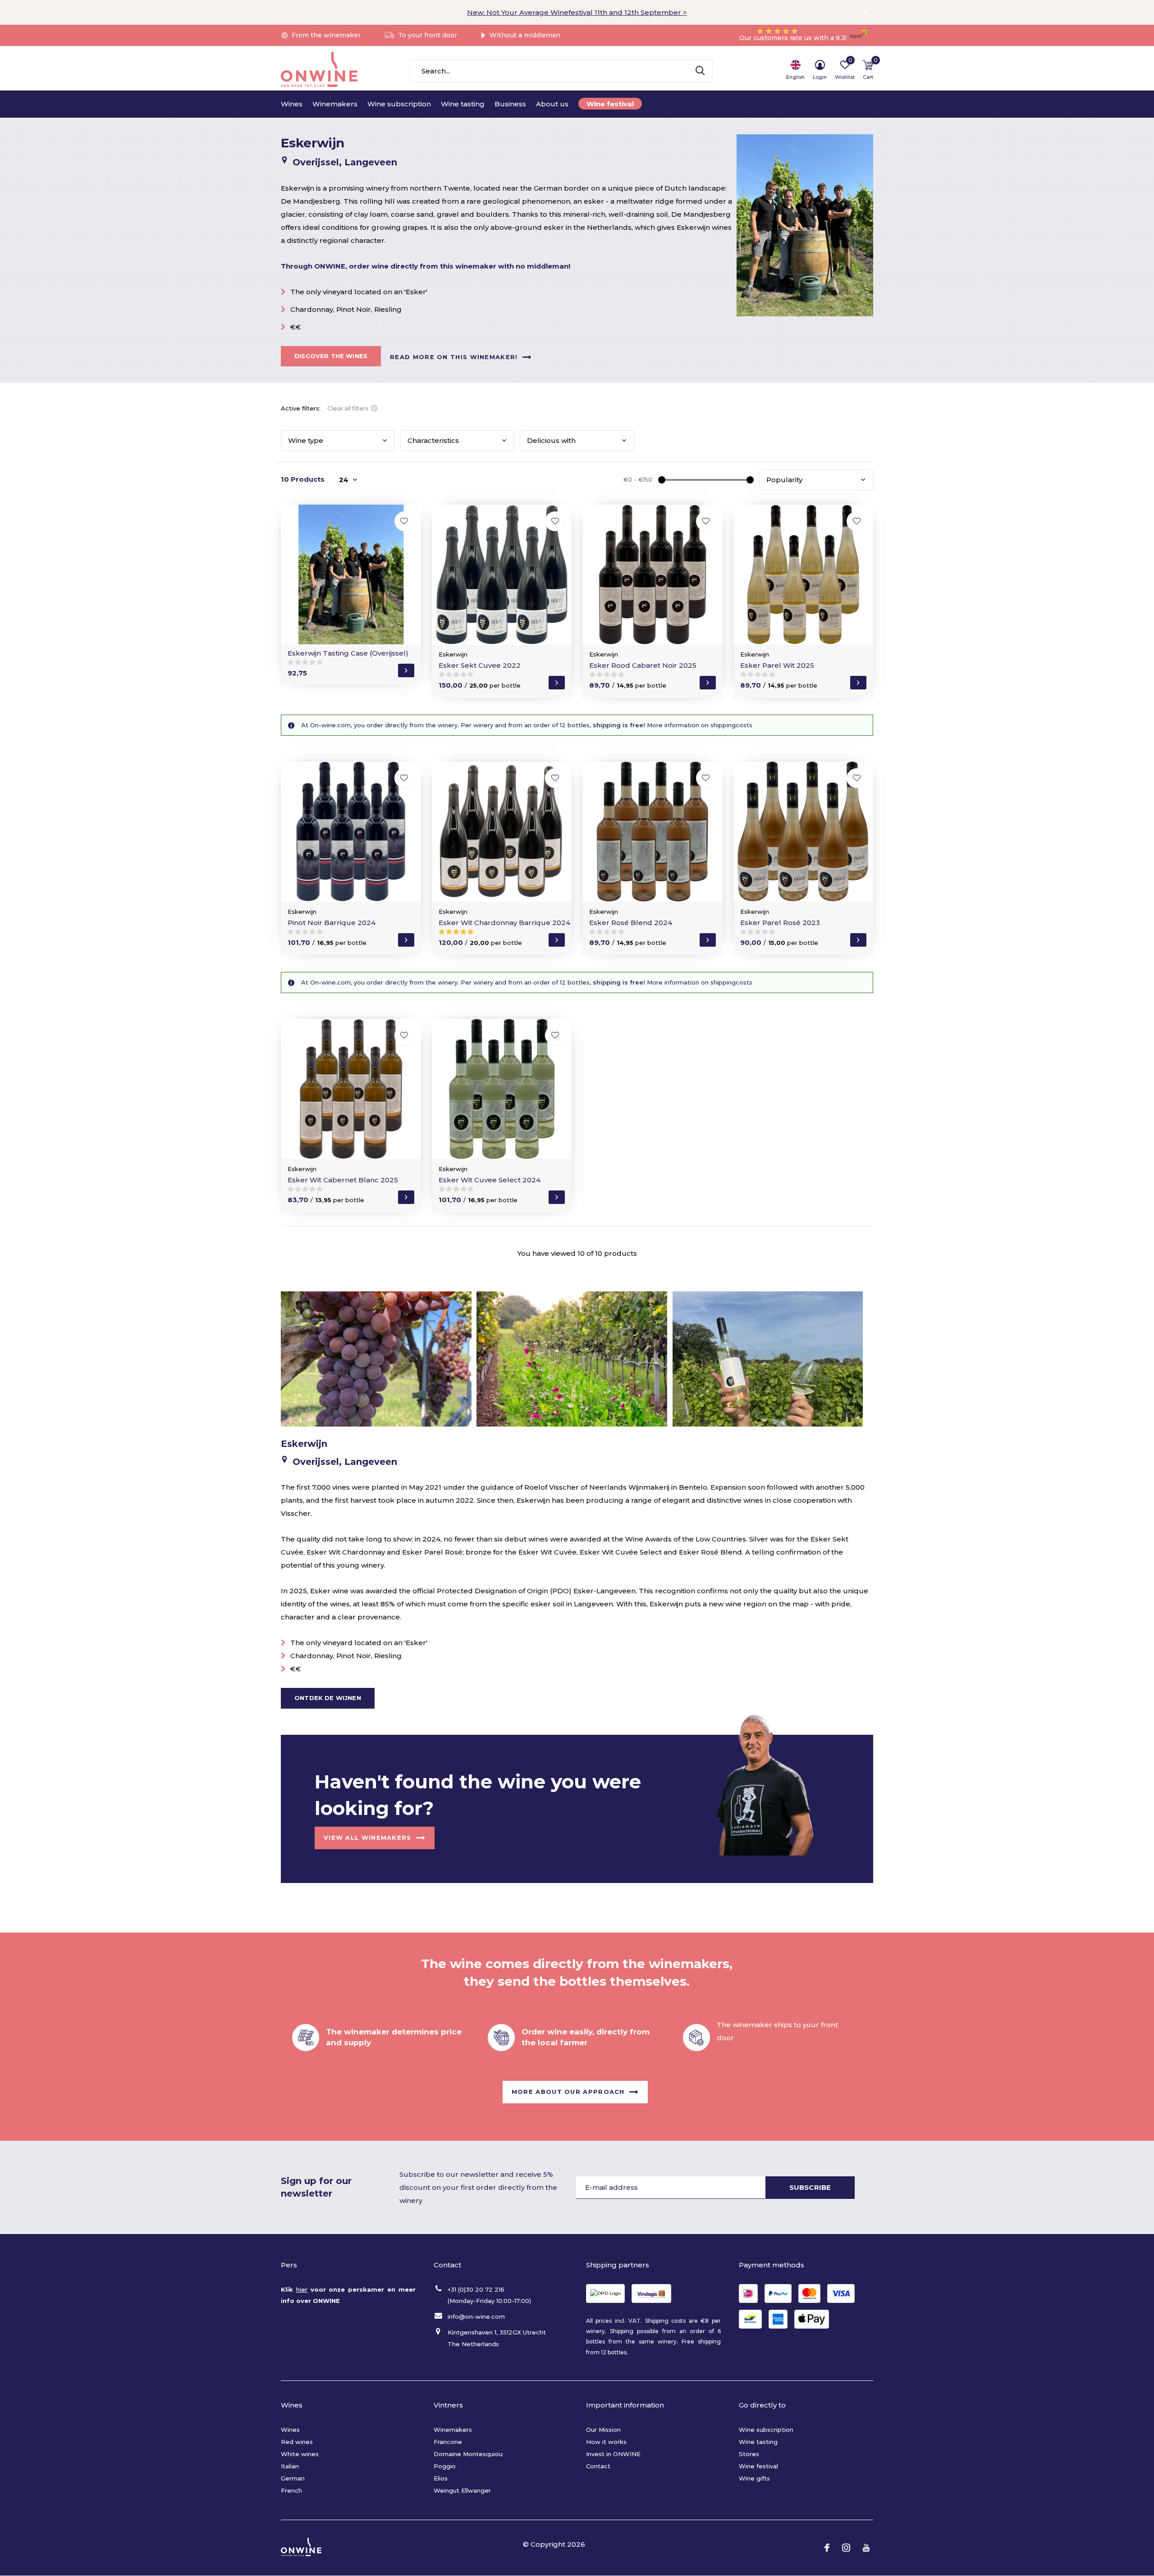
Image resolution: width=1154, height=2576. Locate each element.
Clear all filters (348, 408)
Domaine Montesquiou (468, 2454)
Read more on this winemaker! (454, 356)
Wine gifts (754, 2478)
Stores (749, 2454)
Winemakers (335, 104)
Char (433, 440)
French (291, 2490)
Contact (598, 2466)
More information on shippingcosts (699, 725)
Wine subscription (399, 104)
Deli (551, 440)
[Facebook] (827, 2548)
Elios (441, 2478)
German (293, 2478)
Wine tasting (463, 104)
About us (552, 104)
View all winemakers (368, 1837)
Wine (306, 440)
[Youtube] (866, 2548)
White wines (300, 2454)
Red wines (297, 2442)
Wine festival (610, 104)
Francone (448, 2442)
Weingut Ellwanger (462, 2490)
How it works (606, 2442)
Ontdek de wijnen (328, 1698)
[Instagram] (846, 2548)
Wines (292, 104)
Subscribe (810, 2187)
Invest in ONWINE (613, 2454)
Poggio (445, 2466)
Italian (290, 2466)
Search (700, 71)
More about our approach (568, 2092)
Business (510, 104)
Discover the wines (331, 356)
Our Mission (603, 2430)
